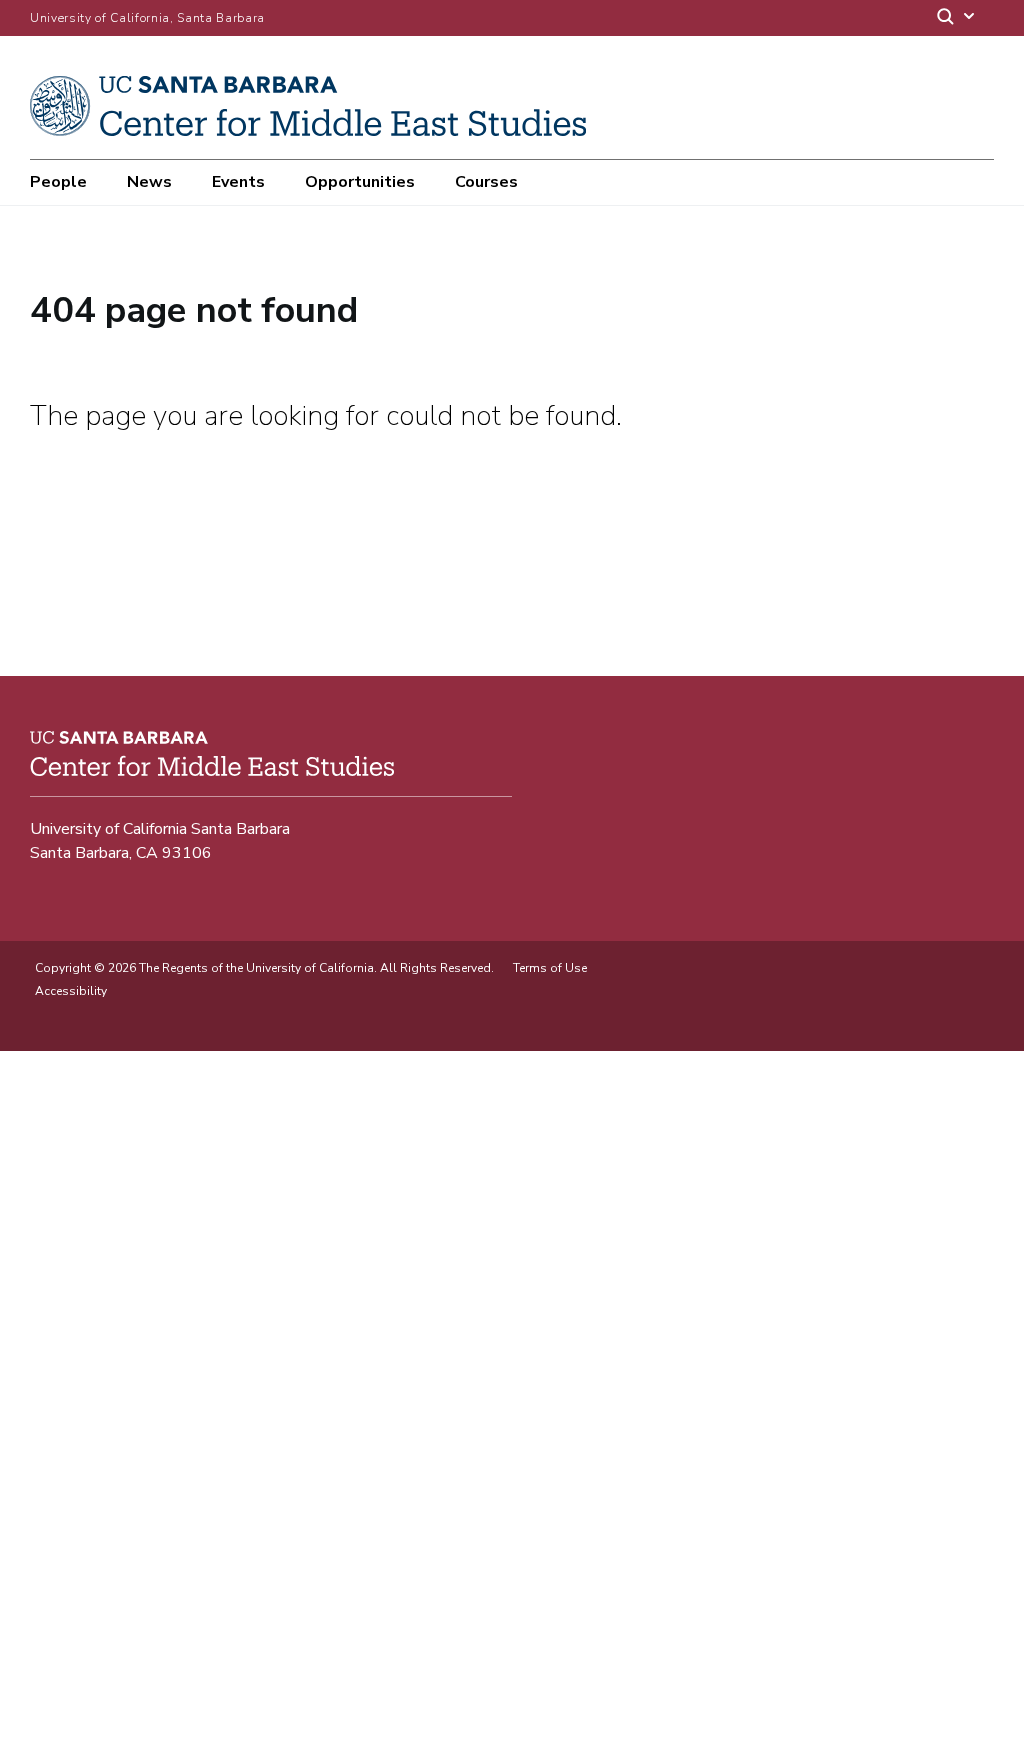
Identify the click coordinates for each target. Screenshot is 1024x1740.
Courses (486, 182)
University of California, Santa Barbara (147, 18)
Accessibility (71, 991)
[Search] (957, 18)
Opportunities (360, 182)
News (149, 182)
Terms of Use (550, 968)
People (58, 182)
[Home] (315, 131)
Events (238, 182)
